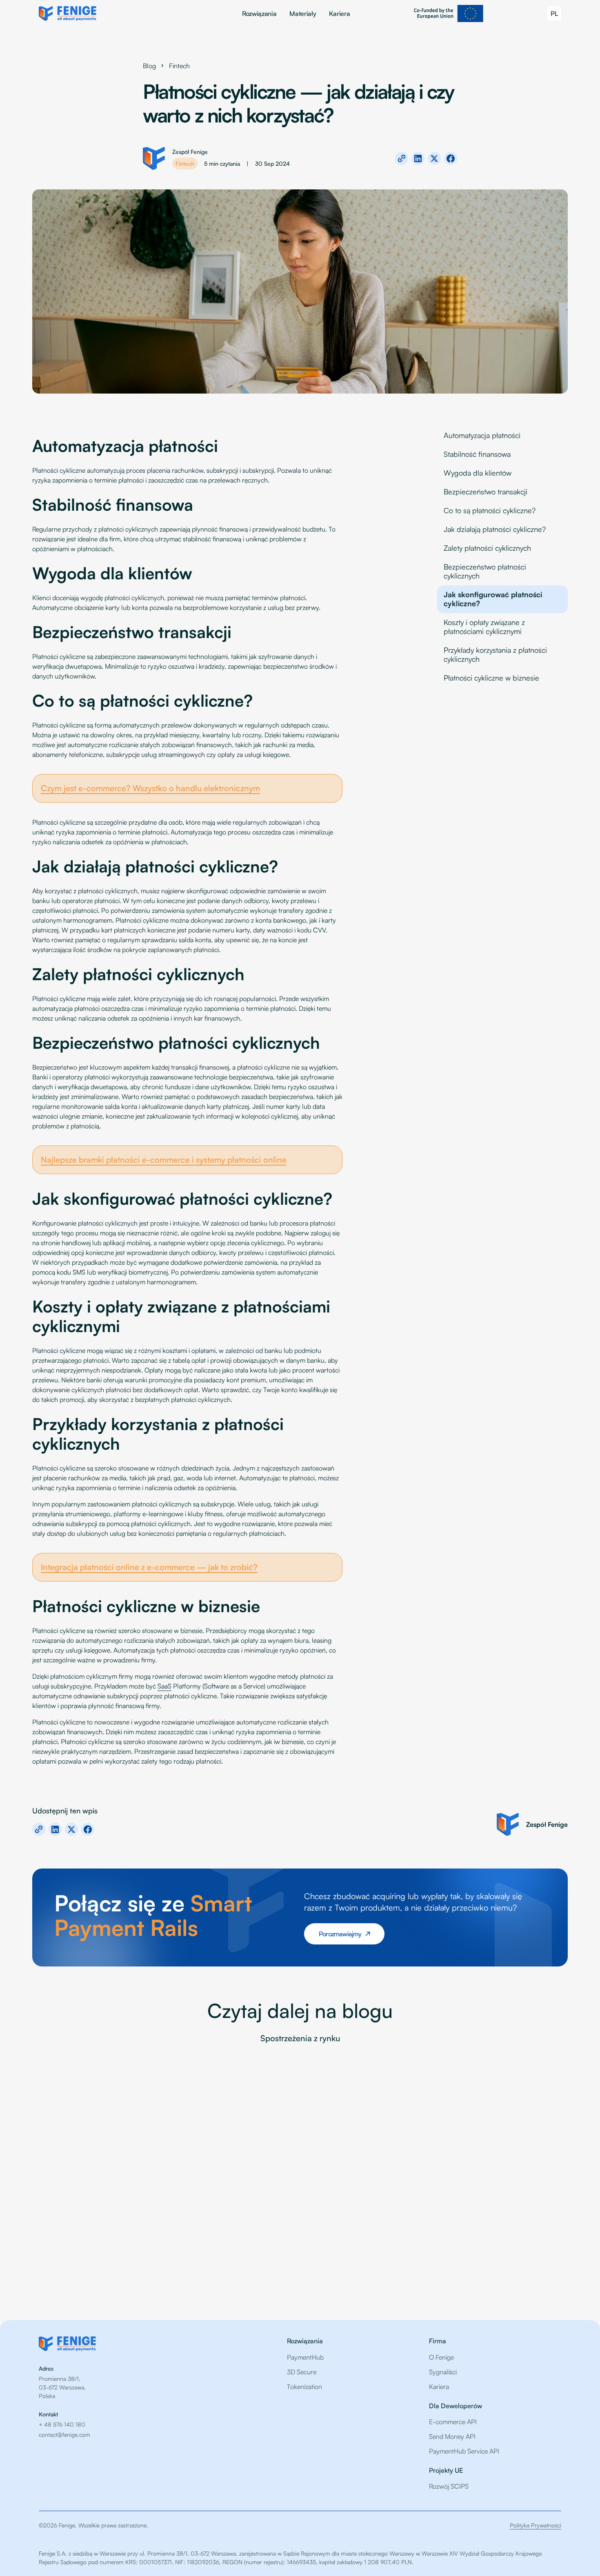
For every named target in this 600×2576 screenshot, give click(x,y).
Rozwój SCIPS (449, 2486)
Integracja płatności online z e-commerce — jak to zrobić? (149, 1567)
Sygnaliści (443, 2372)
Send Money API (452, 2436)
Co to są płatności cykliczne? (490, 510)
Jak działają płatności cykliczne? (495, 529)
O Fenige (441, 2357)
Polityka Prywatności (536, 2525)
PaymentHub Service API (464, 2451)
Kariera (339, 13)
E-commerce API (453, 2422)
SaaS (164, 1686)
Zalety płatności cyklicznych (487, 548)
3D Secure (302, 2372)
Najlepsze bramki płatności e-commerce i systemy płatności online (164, 1160)
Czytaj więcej (62, 2273)
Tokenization (304, 2387)
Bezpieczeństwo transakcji (486, 492)
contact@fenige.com (64, 2435)
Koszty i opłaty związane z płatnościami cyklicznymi (484, 627)
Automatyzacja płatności (482, 435)
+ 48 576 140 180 (62, 2424)
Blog (149, 66)
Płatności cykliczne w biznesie (491, 678)
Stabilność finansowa (477, 454)
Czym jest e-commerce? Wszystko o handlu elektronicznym (150, 788)
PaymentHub (305, 2357)
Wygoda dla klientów (478, 473)
